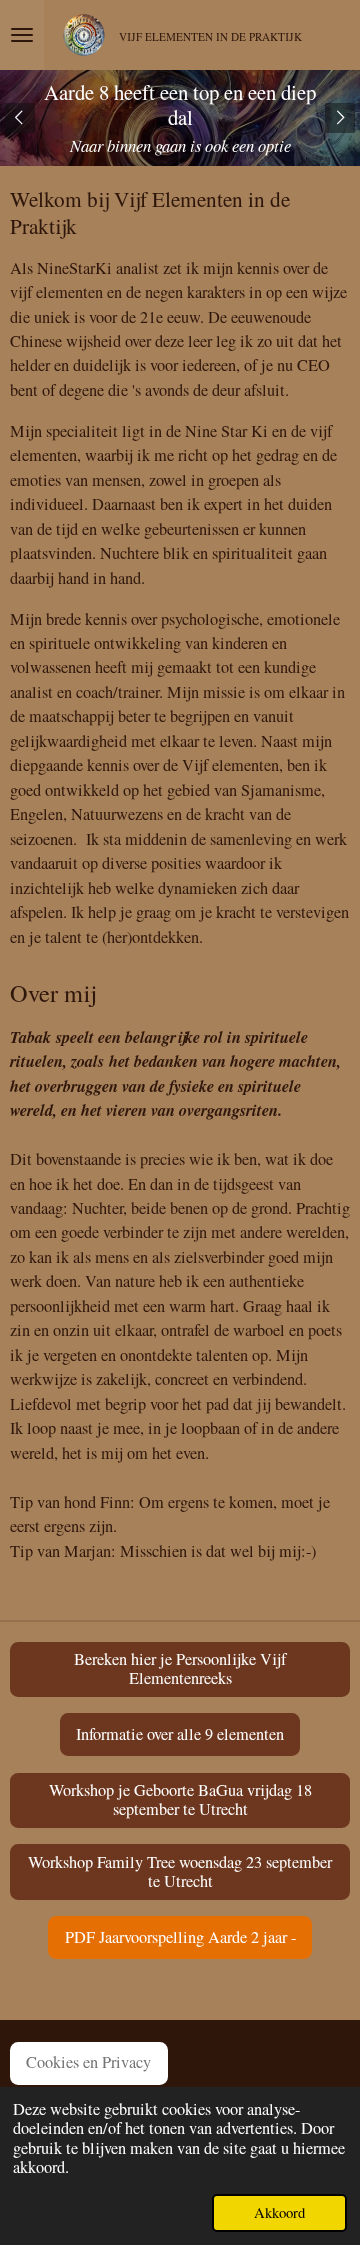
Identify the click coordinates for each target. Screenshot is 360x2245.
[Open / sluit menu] (22, 35)
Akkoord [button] (279, 2212)
